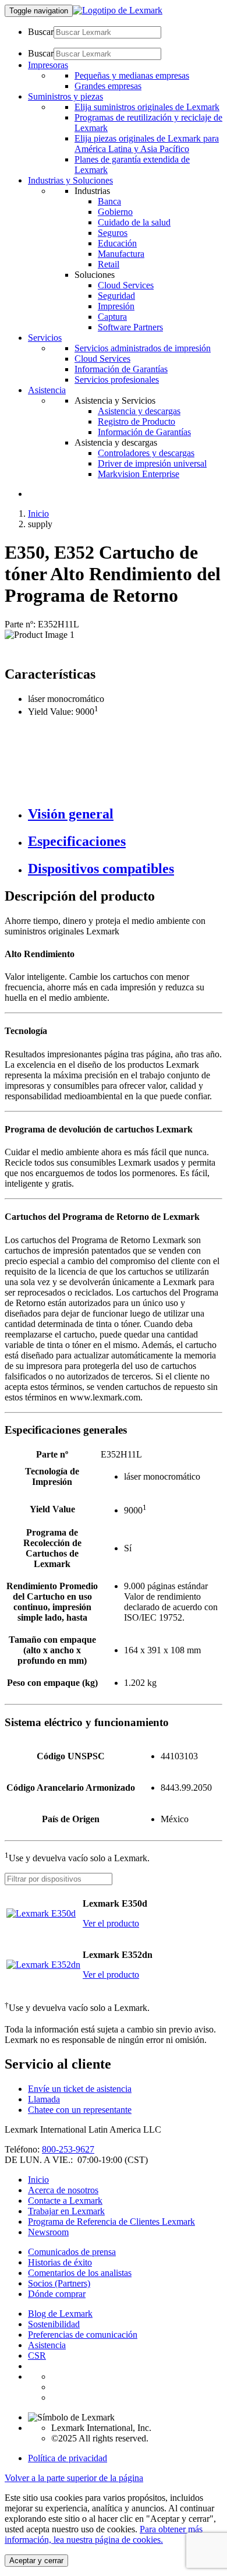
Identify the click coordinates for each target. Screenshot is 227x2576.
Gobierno (115, 212)
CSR (37, 2356)
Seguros (113, 233)
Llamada (44, 2099)
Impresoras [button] (48, 65)
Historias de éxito (60, 2262)
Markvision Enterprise (139, 474)
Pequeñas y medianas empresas (132, 75)
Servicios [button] (45, 338)
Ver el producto (111, 1923)
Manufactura (121, 254)
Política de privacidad (68, 2458)
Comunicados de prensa (72, 2252)
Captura (112, 317)
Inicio (38, 514)
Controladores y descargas (146, 453)
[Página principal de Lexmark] (118, 10)
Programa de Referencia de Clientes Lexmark (111, 2222)
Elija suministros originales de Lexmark (147, 107)
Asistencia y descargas (139, 411)
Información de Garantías (121, 369)
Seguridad (116, 296)
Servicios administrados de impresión (143, 348)
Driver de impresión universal (152, 463)
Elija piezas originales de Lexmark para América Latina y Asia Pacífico (147, 144)
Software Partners (130, 327)
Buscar (41, 32)
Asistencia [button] (47, 390)
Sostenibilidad (54, 2324)
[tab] (125, 814)
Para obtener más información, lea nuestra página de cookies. (104, 2534)
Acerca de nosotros (63, 2190)
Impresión (116, 306)
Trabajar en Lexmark (66, 2211)
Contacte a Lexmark (65, 2201)
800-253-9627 (68, 2149)
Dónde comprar (57, 2294)
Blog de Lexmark (60, 2314)
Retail (109, 264)
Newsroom (48, 2232)
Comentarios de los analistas (80, 2273)
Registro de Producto (136, 421)
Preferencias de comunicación (83, 2335)
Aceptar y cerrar (36, 2561)
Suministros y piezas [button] (65, 96)
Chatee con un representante (80, 2110)
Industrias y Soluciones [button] (70, 180)
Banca (109, 201)
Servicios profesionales (117, 380)
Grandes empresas (108, 86)
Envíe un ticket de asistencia (80, 2089)
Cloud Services (126, 285)
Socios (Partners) (59, 2283)
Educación (117, 243)
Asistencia (47, 2345)
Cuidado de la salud (134, 222)
